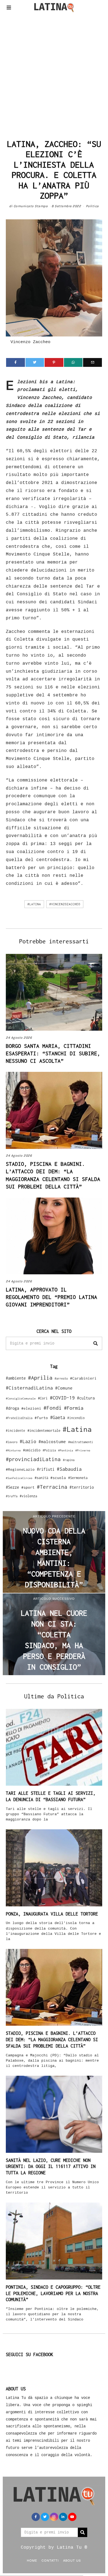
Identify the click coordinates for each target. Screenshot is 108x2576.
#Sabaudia (69, 1469)
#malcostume (52, 1441)
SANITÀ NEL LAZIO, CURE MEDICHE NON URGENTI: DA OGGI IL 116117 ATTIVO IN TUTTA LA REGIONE (51, 2167)
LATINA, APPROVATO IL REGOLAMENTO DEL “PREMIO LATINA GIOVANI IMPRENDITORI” (52, 1297)
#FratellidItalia (19, 1418)
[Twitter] (35, 362)
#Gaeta (58, 1417)
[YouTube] (72, 2517)
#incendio (76, 1418)
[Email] (92, 362)
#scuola (58, 1478)
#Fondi (53, 1408)
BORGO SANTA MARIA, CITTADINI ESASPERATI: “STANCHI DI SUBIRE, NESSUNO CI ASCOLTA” (53, 1053)
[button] (96, 1343)
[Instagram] (54, 2517)
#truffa (12, 1496)
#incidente (16, 1431)
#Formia (74, 1408)
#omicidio (32, 1450)
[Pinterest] (54, 362)
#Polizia (49, 1450)
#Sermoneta (78, 1478)
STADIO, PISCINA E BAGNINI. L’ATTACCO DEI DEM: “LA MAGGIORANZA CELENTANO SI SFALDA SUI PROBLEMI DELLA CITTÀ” (52, 2040)
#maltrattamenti (81, 1442)
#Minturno (13, 1450)
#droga (12, 1408)
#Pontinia (66, 1450)
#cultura (86, 1398)
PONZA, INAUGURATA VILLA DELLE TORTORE (52, 1914)
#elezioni (31, 1408)
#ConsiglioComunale (21, 1398)
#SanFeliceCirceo (19, 1478)
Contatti (50, 2560)
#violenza (28, 1496)
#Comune (64, 1388)
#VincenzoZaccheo (65, 904)
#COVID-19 (62, 1398)
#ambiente (16, 1378)
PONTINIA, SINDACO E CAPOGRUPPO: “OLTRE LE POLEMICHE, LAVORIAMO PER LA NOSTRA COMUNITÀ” (53, 2293)
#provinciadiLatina (33, 1459)
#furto (41, 1418)
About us (72, 2560)
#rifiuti (46, 1469)
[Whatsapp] (73, 362)
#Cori (43, 1398)
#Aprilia (40, 1378)
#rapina (69, 1460)
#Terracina (52, 1487)
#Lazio (28, 1441)
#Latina (34, 904)
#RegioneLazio (20, 1469)
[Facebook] (16, 362)
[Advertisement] (54, 74)
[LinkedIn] (63, 2517)
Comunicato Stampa (31, 206)
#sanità (41, 1478)
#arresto (61, 1378)
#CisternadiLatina (29, 1388)
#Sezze (12, 1487)
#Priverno (83, 1450)
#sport (28, 1487)
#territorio (82, 1487)
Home (32, 2560)
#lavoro (12, 1442)
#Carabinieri (83, 1378)
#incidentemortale (44, 1431)
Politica (92, 206)
